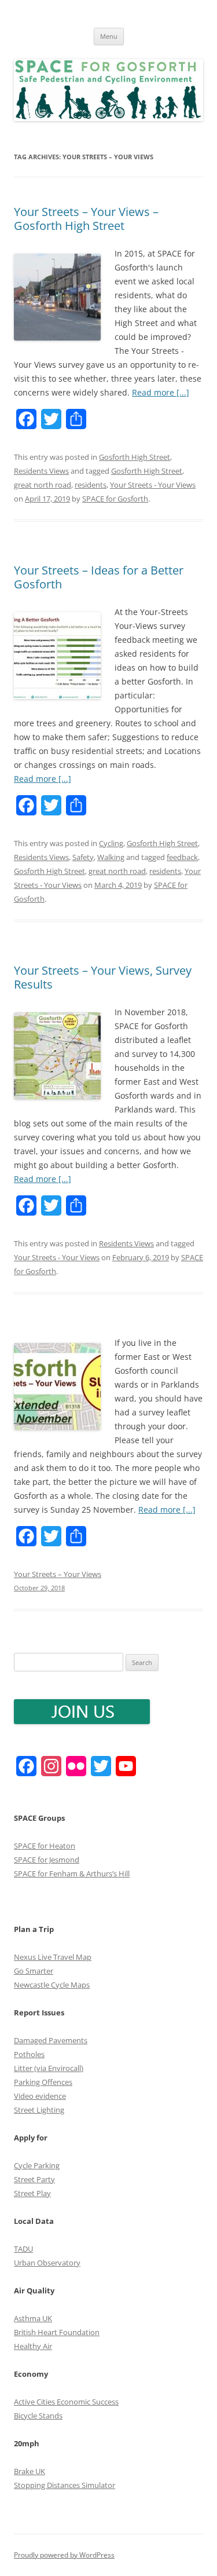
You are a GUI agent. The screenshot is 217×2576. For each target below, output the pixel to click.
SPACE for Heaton (45, 1846)
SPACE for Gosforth (115, 499)
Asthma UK (33, 2318)
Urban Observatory (47, 2263)
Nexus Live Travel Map (53, 1957)
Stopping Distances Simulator (65, 2485)
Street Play (32, 2193)
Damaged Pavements (51, 2040)
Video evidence (40, 2096)
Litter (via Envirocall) (49, 2068)
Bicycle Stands (38, 2416)
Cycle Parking (37, 2165)
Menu (109, 36)
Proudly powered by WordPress (64, 2555)
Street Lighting (39, 2110)
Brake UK (30, 2471)
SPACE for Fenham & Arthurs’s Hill (72, 1874)
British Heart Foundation (57, 2332)
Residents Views (41, 471)
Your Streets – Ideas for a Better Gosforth (99, 577)
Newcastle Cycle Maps (52, 1985)
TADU (23, 2249)
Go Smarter (34, 1971)
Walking (111, 857)
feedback (182, 857)
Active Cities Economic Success (66, 2402)
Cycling (111, 843)
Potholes (29, 2054)
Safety (83, 857)
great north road (43, 485)
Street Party (34, 2179)
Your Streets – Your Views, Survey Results (103, 977)
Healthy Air (33, 2346)
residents (91, 485)
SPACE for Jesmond (47, 1860)
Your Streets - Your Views (153, 485)
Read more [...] (161, 392)
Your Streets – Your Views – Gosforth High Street (86, 219)
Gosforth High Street (135, 457)
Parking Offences (43, 2082)
